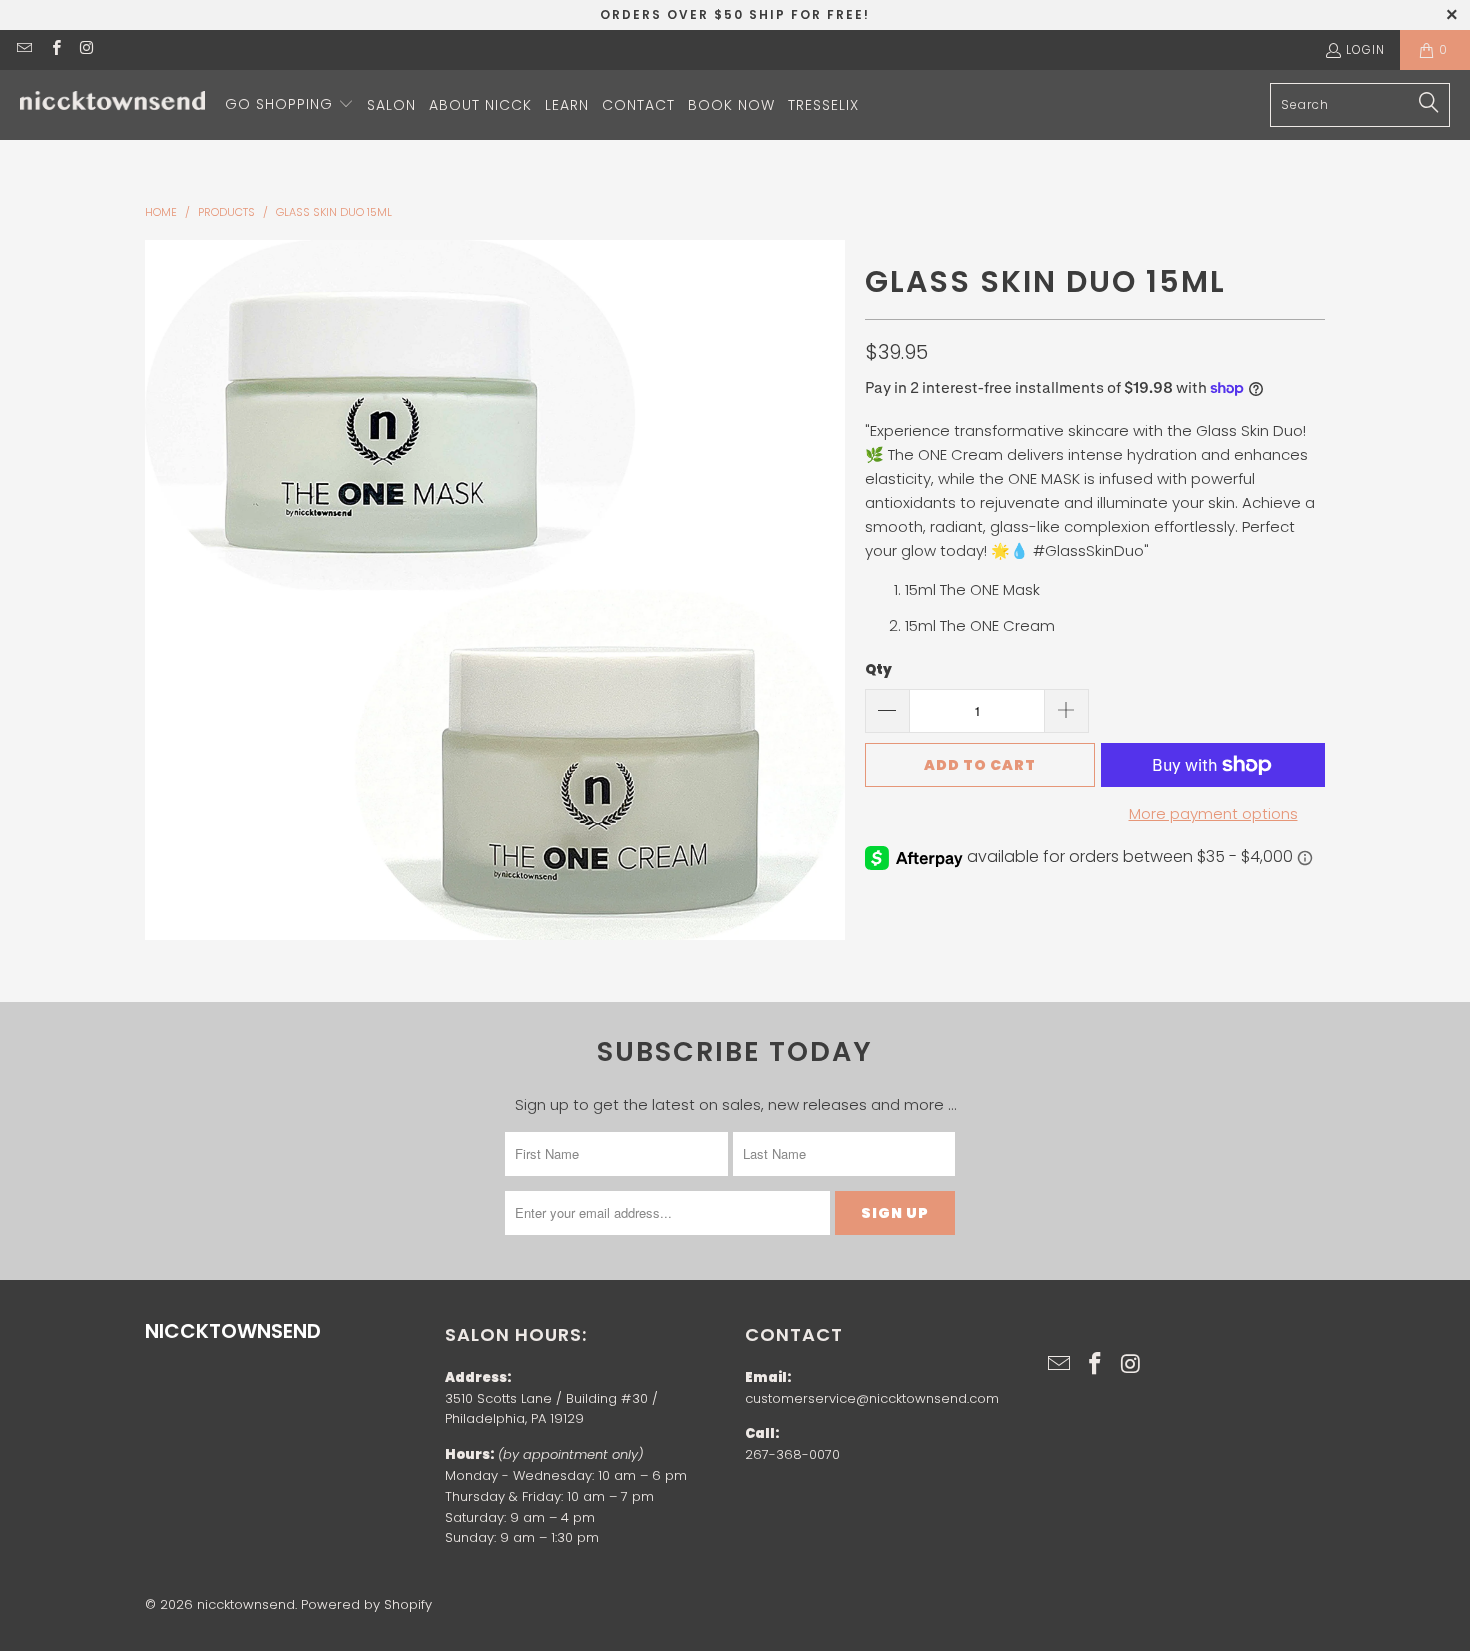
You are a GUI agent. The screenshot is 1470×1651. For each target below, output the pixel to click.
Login (1365, 49)
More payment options (1213, 813)
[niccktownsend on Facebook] (54, 49)
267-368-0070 (792, 1454)
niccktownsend (246, 1604)
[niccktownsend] (112, 105)
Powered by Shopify (366, 1604)
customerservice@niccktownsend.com (872, 1398)
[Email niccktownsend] (23, 49)
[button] (289, 105)
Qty (878, 669)
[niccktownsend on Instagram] (86, 49)
